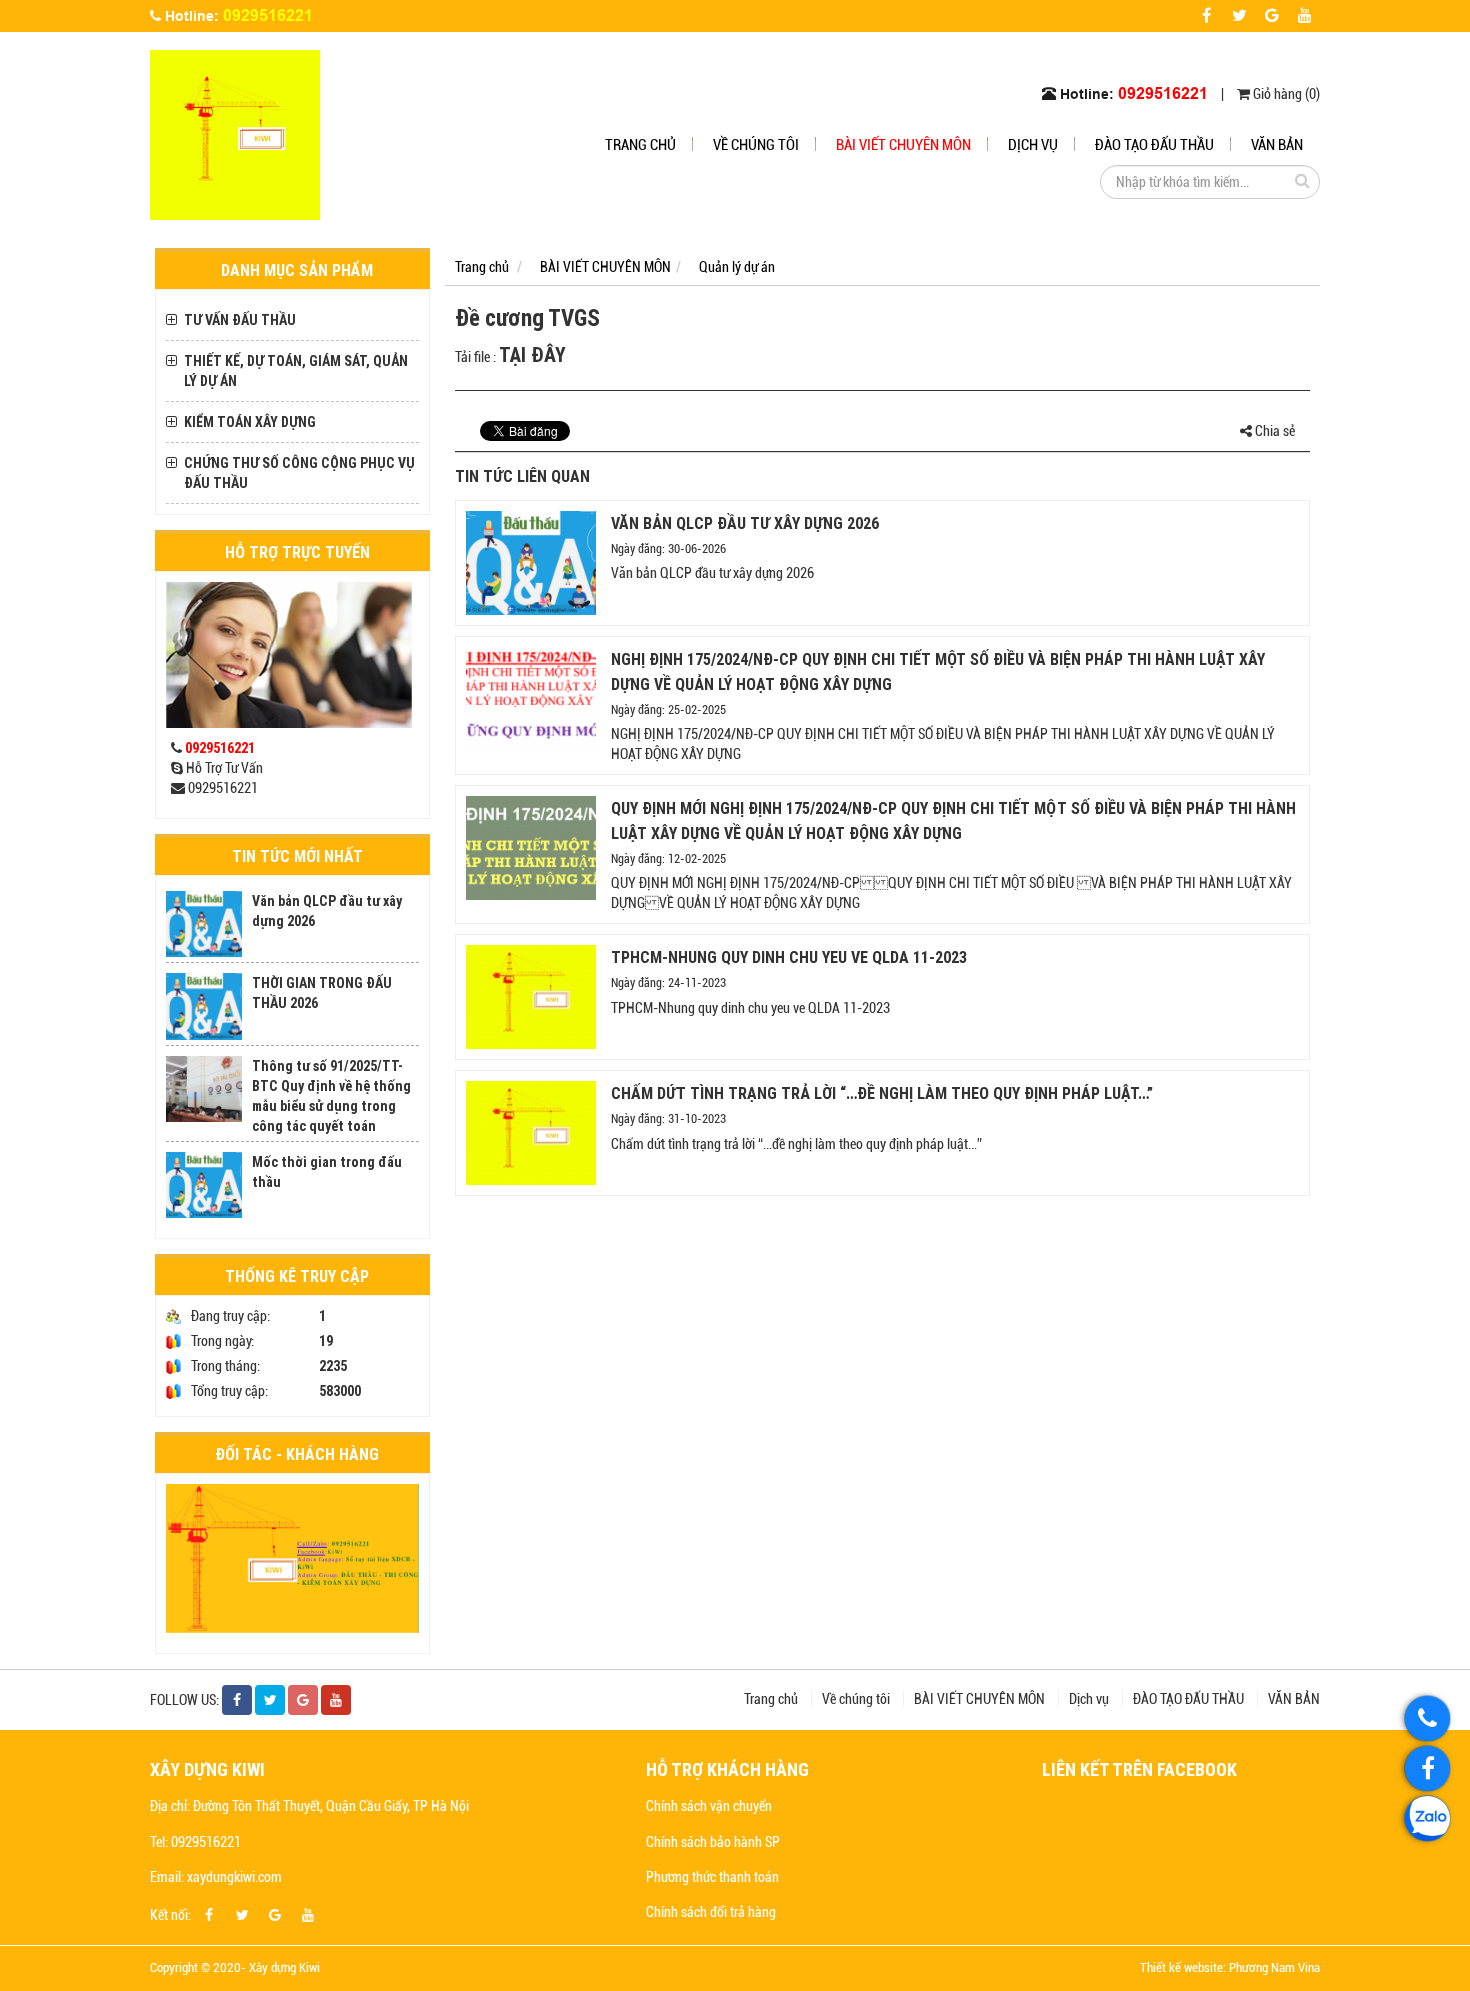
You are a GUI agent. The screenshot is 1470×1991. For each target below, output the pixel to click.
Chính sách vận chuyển (709, 1806)
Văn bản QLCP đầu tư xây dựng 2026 (745, 523)
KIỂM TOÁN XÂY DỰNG (250, 422)
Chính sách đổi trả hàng (711, 1912)
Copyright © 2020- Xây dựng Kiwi (235, 1967)
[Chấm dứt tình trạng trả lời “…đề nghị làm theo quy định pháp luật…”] (531, 1133)
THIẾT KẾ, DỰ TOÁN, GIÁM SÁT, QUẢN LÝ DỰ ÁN (296, 371)
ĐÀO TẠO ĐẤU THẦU (1154, 145)
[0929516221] (1427, 1718)
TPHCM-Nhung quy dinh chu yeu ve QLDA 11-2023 (789, 957)
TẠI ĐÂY (535, 354)
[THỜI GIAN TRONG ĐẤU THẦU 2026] (204, 1006)
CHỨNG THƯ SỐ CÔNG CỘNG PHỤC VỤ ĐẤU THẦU (299, 473)
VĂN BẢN (1277, 145)
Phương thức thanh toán (712, 1877)
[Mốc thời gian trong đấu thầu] (204, 1185)
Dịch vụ (1033, 145)
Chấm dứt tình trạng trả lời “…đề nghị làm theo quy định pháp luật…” (882, 1093)
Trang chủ (640, 145)
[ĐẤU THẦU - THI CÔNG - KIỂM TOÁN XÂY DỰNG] (292, 1558)
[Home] (235, 134)
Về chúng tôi (756, 145)
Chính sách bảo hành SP (713, 1842)
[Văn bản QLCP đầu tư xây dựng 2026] (204, 924)
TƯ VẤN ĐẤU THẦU (240, 320)
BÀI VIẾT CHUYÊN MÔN (903, 145)
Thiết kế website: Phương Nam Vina (1230, 1967)
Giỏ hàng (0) (1285, 94)
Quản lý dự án (737, 267)
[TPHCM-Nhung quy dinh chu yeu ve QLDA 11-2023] (531, 997)
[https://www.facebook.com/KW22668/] (1427, 1768)
